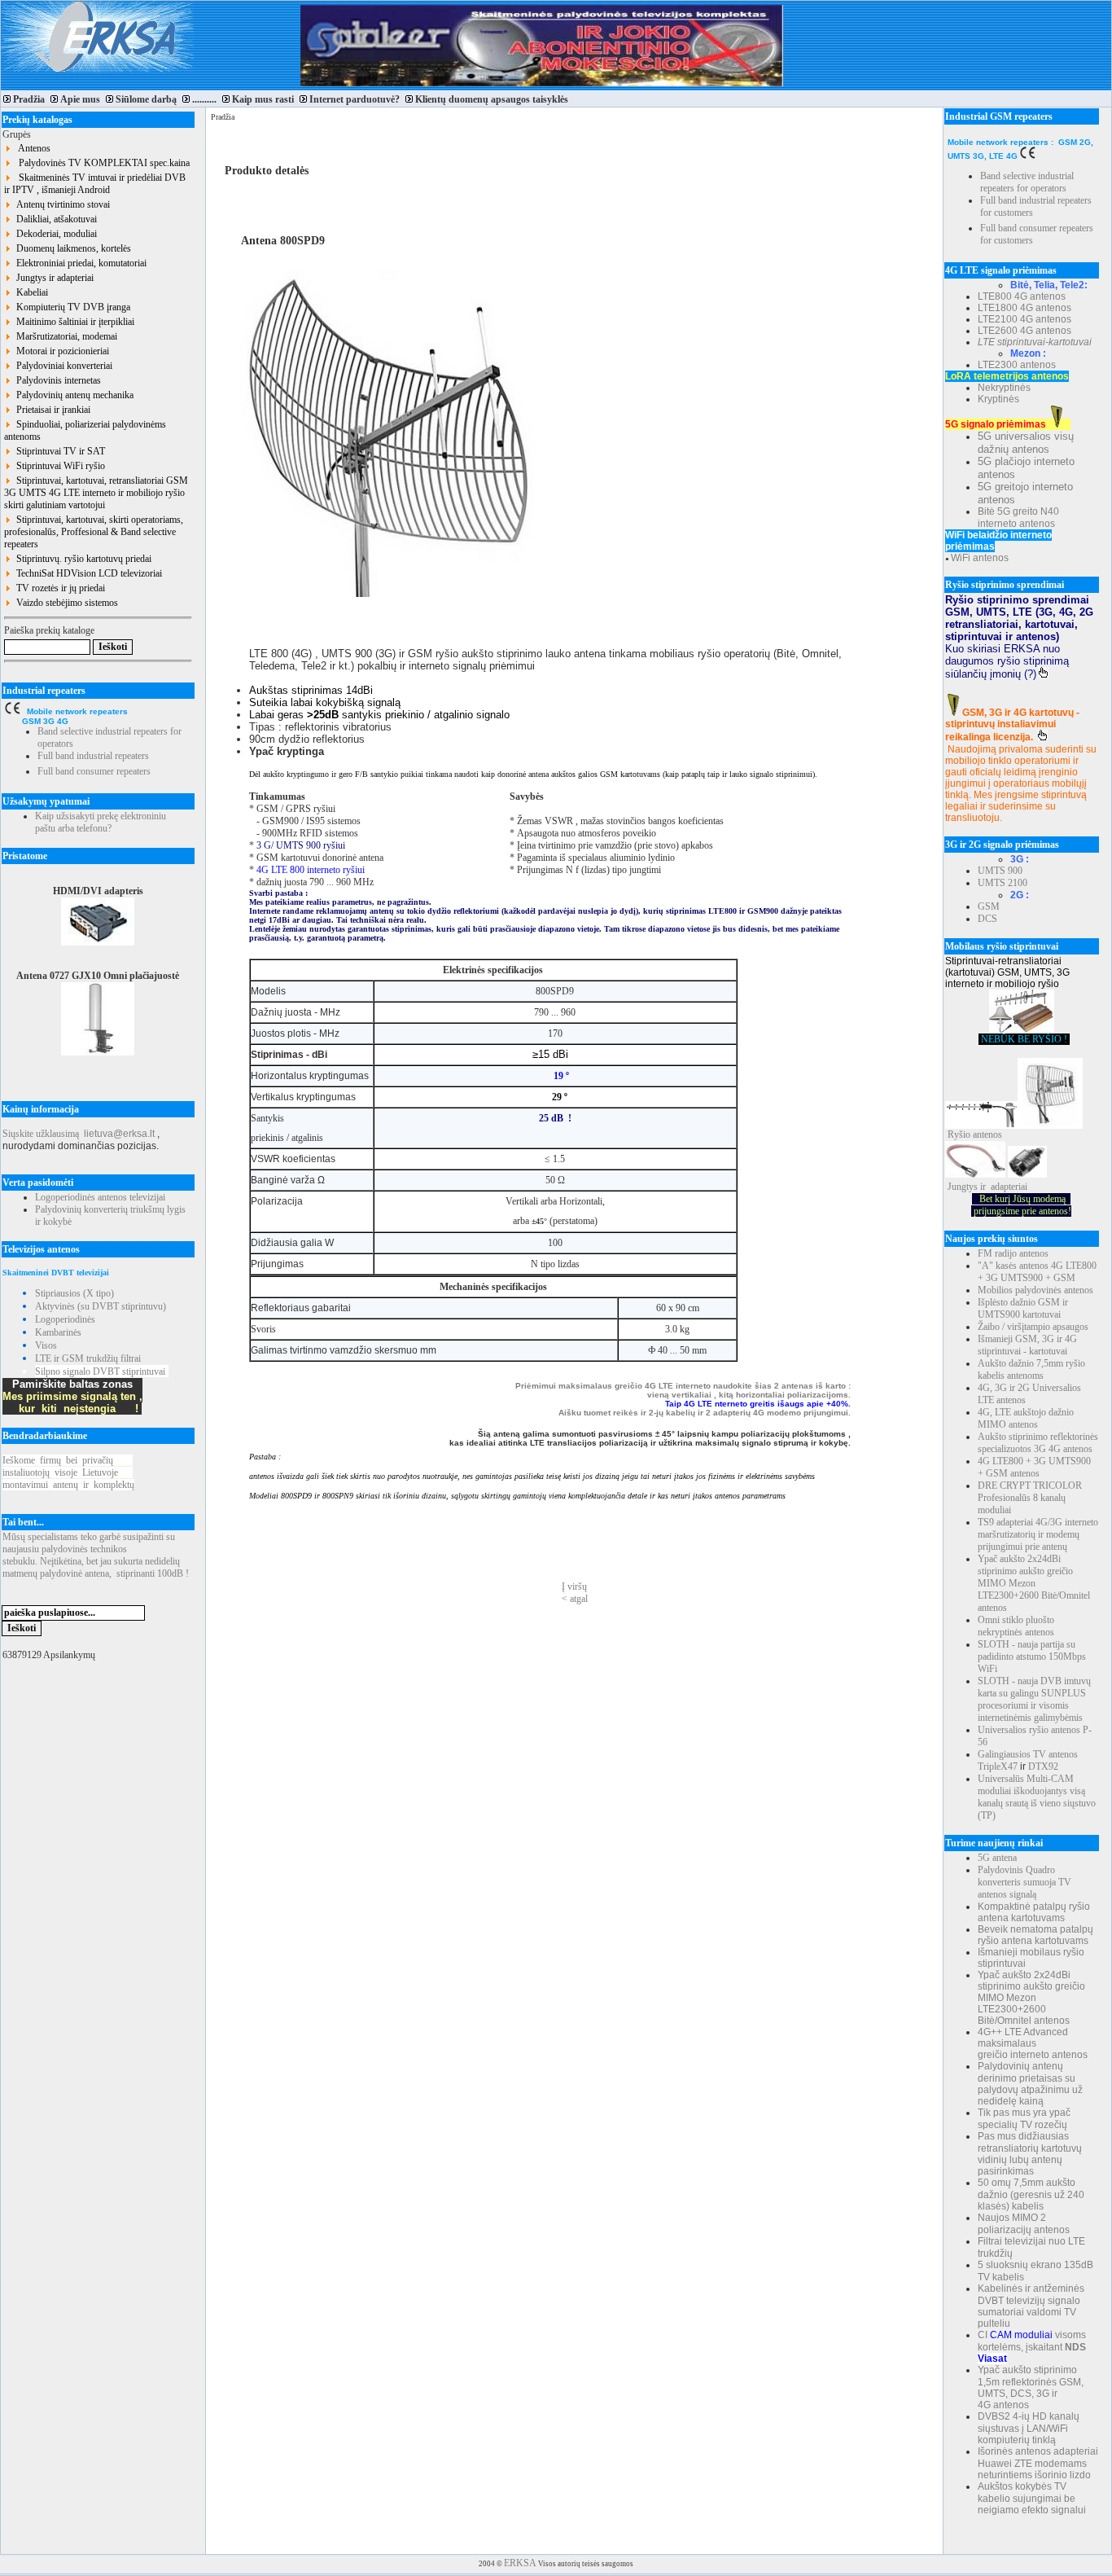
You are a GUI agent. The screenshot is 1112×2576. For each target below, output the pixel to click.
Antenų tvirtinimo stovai (61, 204)
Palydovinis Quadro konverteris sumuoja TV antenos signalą (1024, 1882)
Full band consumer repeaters (94, 771)
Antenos (31, 148)
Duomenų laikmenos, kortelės (71, 248)
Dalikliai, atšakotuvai (54, 219)
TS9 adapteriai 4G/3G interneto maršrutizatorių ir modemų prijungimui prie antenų (1038, 1534)
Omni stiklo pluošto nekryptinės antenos (1016, 1626)
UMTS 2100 (1003, 883)
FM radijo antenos (1013, 1253)
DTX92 (1043, 1766)
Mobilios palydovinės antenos (1035, 1290)
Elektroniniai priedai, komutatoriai (79, 263)
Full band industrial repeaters (93, 756)
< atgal (575, 1599)
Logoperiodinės (65, 1319)
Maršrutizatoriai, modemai (64, 336)
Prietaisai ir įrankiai (51, 410)
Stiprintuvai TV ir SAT (58, 451)
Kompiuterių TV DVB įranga (71, 307)
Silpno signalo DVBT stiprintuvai (100, 1371)
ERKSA (520, 2563)
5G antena (997, 1858)
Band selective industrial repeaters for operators (1027, 182)
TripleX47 (998, 1766)
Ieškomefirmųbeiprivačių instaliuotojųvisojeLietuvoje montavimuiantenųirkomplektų (68, 1472)
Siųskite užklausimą (41, 1134)
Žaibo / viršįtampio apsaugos (1033, 1327)
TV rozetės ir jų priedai (58, 588)
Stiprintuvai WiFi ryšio (58, 466)
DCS (987, 919)
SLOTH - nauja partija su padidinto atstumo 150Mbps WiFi (1032, 1657)
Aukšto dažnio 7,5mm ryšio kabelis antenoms (1031, 1369)
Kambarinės (58, 1332)
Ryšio (959, 1134)
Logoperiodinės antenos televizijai (100, 1197)
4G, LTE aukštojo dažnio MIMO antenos (1026, 1418)
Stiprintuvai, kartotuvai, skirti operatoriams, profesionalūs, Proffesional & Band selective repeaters (94, 532)
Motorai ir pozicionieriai (60, 351)
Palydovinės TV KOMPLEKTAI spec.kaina (101, 163)
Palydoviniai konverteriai (62, 366)
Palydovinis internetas (56, 380)
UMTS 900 (1000, 871)
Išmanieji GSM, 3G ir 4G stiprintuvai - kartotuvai (1027, 1345)
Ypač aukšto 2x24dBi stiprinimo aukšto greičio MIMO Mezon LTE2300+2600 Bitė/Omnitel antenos (1034, 1583)
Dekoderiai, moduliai (54, 234)
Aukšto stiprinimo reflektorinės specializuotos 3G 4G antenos (1038, 1443)
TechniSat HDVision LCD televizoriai (87, 573)
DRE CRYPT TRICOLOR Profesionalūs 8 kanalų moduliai (1030, 1498)
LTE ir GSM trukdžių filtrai (88, 1358)
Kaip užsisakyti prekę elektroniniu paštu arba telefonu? (101, 822)
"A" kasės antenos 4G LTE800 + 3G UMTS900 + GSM (1037, 1272)
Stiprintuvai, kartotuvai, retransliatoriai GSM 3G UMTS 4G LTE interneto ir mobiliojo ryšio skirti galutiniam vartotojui (96, 493)
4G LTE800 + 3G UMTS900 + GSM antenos (1034, 1467)
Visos (46, 1345)
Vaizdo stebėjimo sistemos (65, 603)
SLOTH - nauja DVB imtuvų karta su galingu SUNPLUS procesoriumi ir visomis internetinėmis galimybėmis (1034, 1699)
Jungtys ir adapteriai (53, 278)
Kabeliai (30, 292)
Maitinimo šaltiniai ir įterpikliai (73, 322)
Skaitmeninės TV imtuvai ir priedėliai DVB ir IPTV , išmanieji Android (95, 184)
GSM (989, 906)
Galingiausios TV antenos (1028, 1754)
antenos (987, 1134)
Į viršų (574, 1586)
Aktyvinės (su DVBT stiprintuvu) (101, 1306)
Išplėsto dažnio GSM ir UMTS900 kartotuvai (1023, 1308)
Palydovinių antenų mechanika (72, 395)
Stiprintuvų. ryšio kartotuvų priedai (81, 559)
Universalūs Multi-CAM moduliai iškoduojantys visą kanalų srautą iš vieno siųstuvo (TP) (1037, 1797)
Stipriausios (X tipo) (74, 1293)
